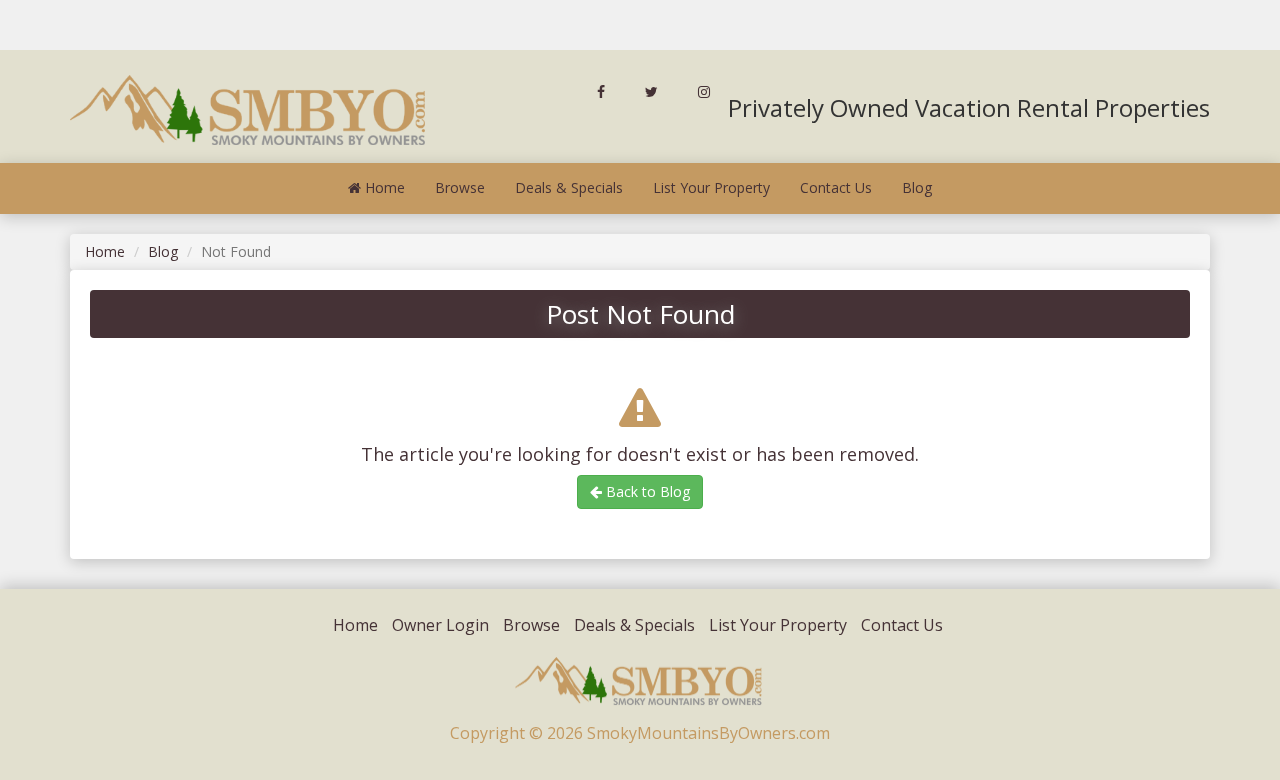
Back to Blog (646, 491)
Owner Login (440, 625)
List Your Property (711, 187)
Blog (917, 187)
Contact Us (836, 187)
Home (383, 187)
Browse (460, 187)
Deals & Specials (569, 187)
